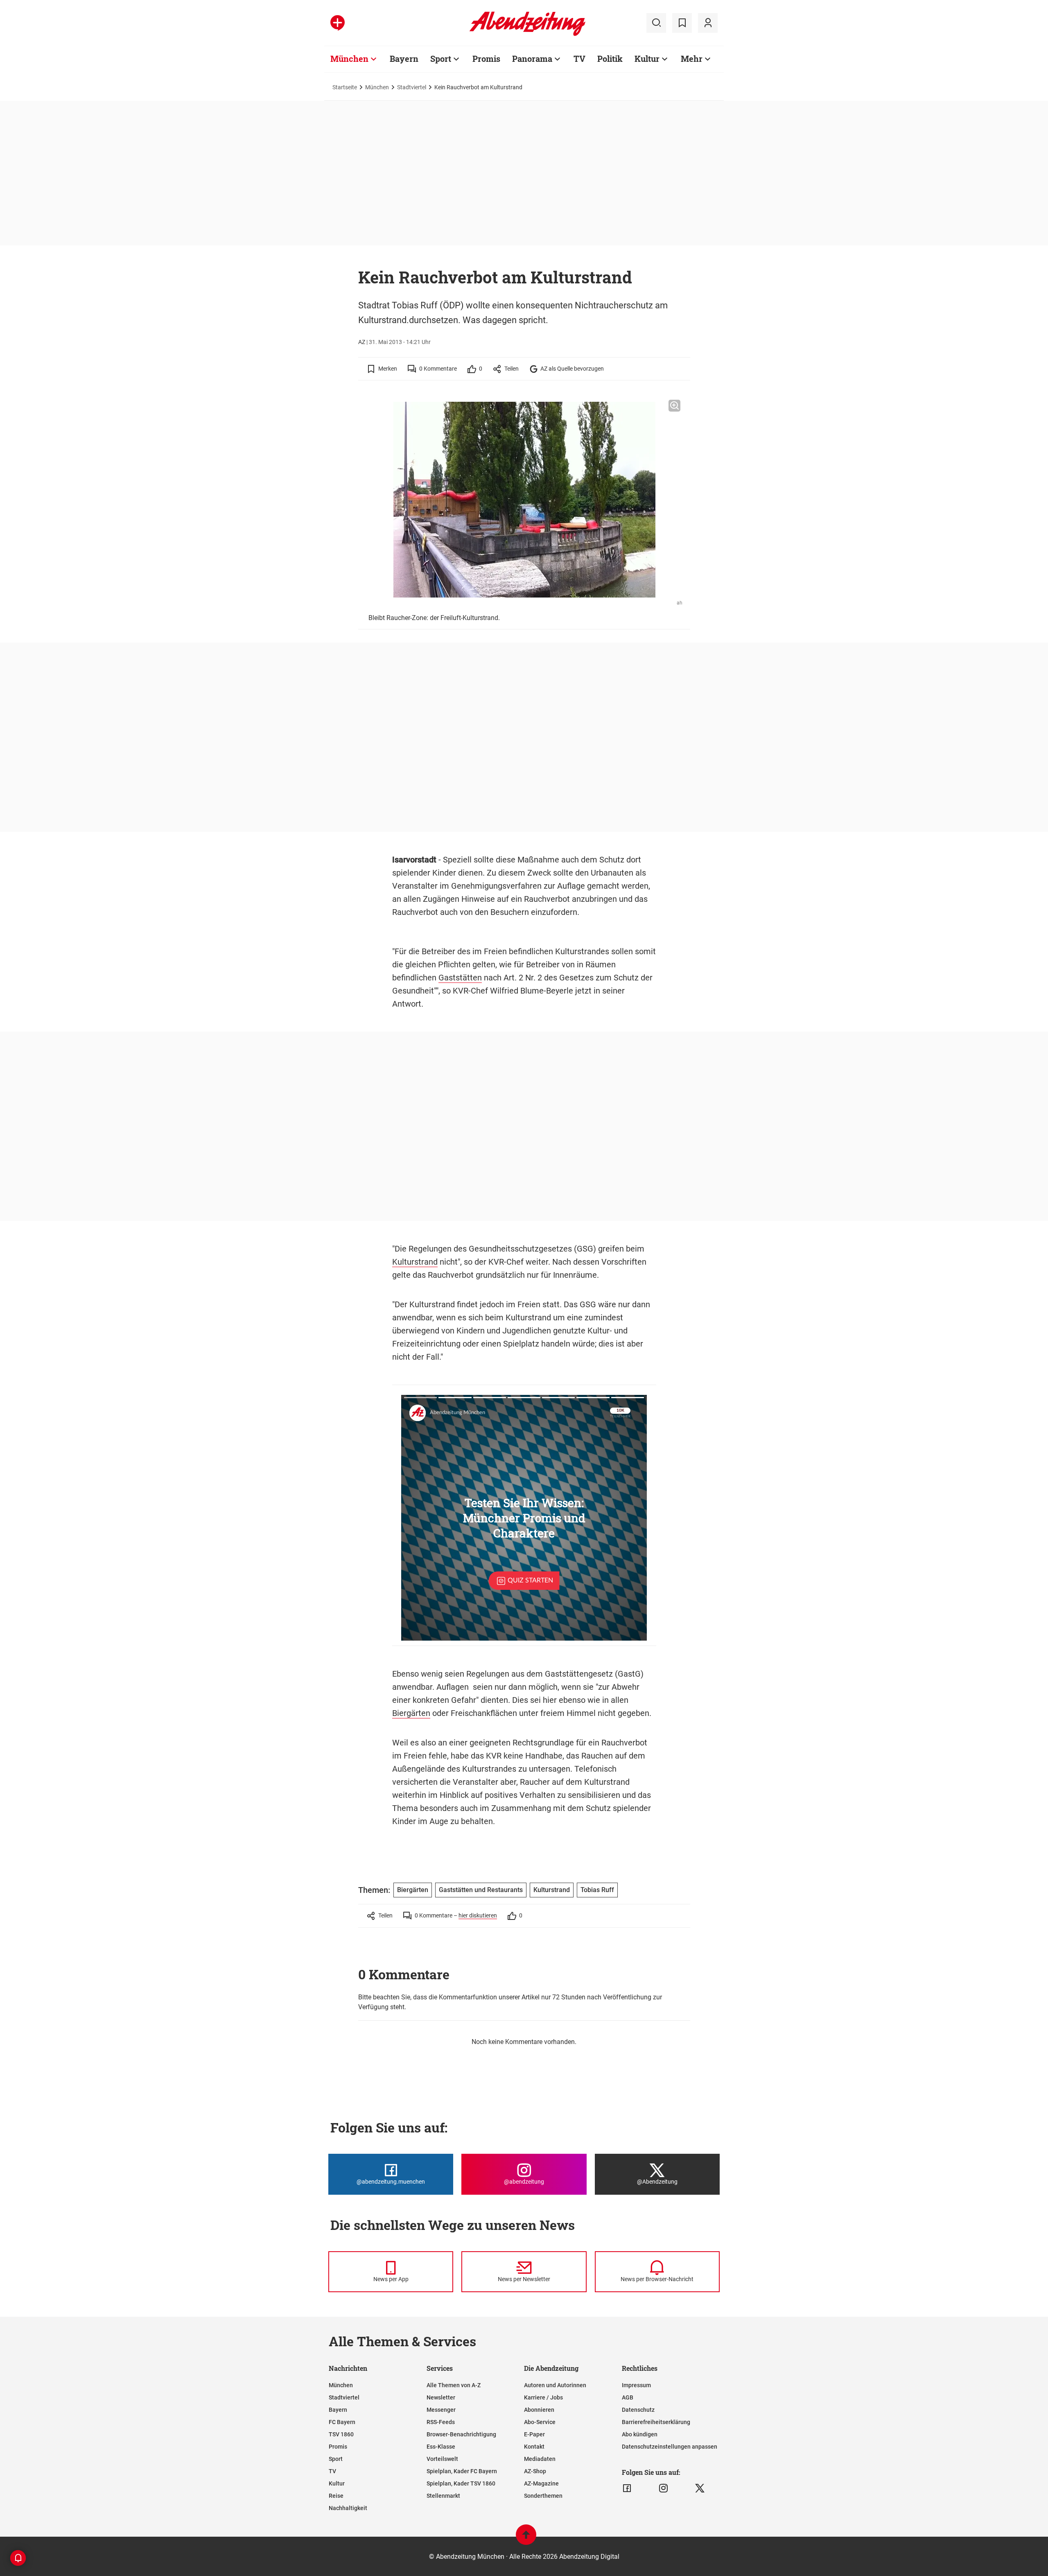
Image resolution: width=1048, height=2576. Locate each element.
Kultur (647, 59)
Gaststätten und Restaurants (481, 1890)
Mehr (692, 59)
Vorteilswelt (442, 2459)
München (349, 59)
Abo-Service (540, 2422)
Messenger (441, 2410)
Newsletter (441, 2397)
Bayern (404, 59)
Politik (610, 59)
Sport (441, 59)
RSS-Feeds (441, 2422)
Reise (336, 2496)
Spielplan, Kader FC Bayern (462, 2471)
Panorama (532, 59)
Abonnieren (539, 2410)
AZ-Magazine (541, 2483)
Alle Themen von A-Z (454, 2385)
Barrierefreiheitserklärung (656, 2422)
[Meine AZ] (708, 23)
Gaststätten (460, 978)
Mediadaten (540, 2459)
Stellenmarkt (443, 2496)
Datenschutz (638, 2410)
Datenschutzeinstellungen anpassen (670, 2447)
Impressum (636, 2385)
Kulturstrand (415, 1262)
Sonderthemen (543, 2496)
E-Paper (534, 2434)
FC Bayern (342, 2422)
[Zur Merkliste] (682, 23)
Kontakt (534, 2447)
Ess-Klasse (441, 2447)
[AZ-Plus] (338, 23)
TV (579, 59)
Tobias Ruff (597, 1890)
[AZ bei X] (700, 2488)
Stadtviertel (412, 87)
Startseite (345, 87)
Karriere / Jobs (543, 2397)
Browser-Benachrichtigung (461, 2434)
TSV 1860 (341, 2434)
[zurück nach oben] (526, 2539)
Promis (486, 59)
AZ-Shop (535, 2471)
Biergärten (411, 1713)
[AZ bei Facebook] (627, 2488)
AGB (628, 2397)
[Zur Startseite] (527, 34)
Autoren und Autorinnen (555, 2385)
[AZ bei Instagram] (663, 2488)
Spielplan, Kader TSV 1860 (461, 2483)
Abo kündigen (640, 2434)
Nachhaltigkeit (348, 2508)
